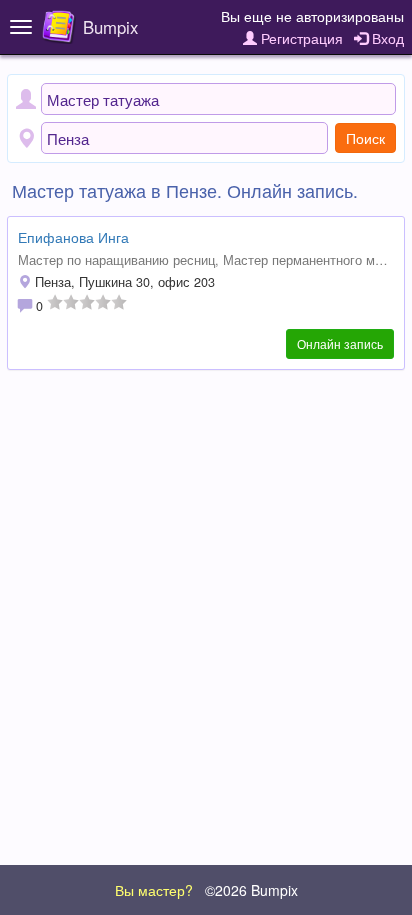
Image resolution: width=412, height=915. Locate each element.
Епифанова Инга (73, 237)
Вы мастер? (154, 890)
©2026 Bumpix (251, 890)
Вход (386, 38)
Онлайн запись (340, 343)
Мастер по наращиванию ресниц (116, 260)
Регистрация (300, 38)
